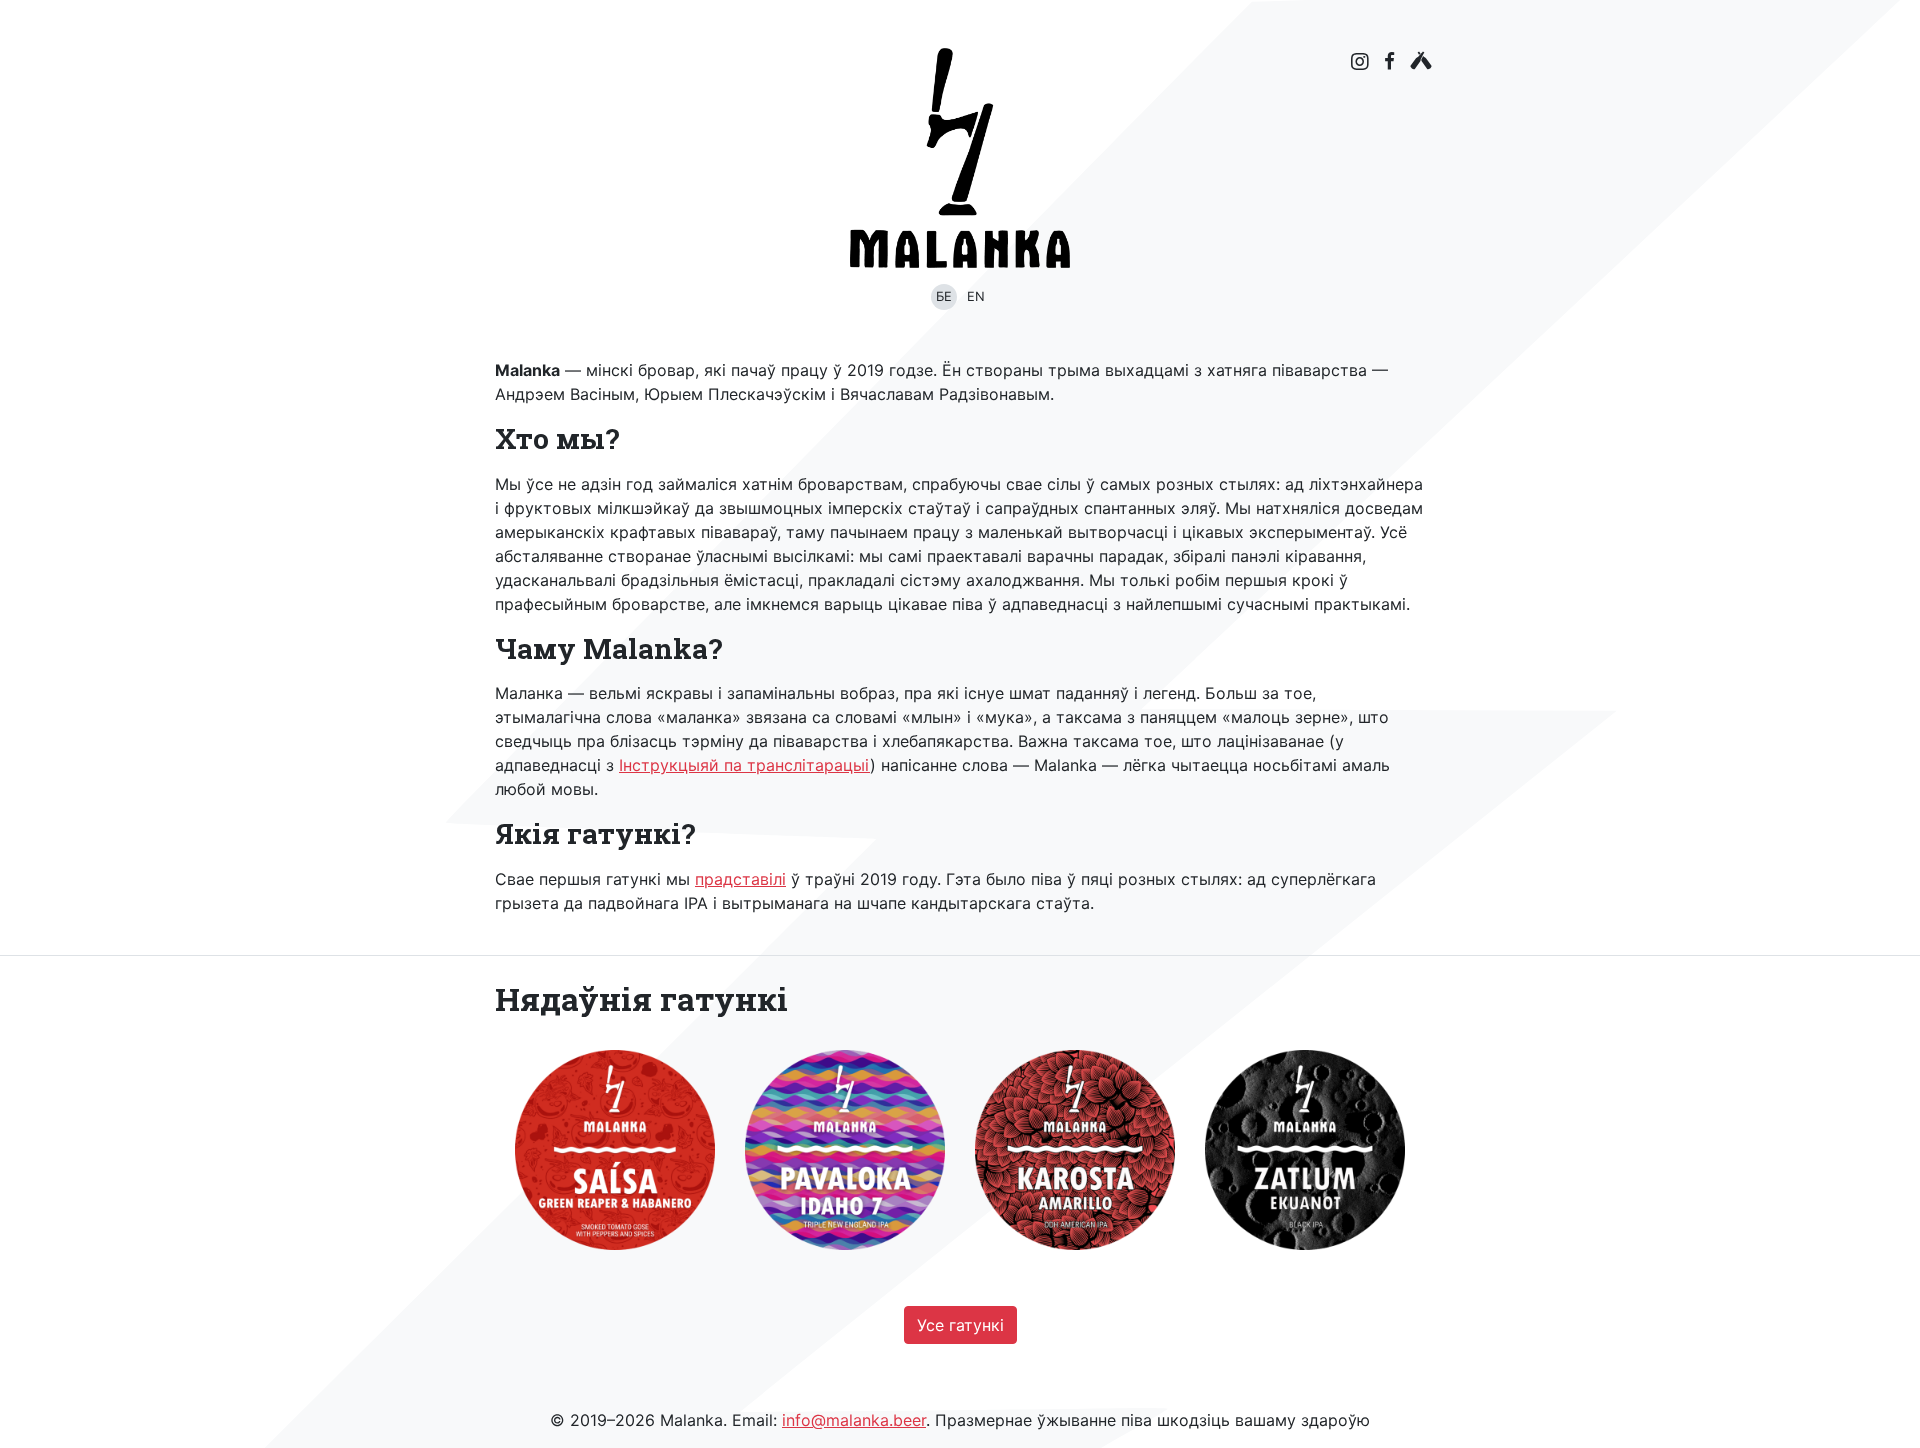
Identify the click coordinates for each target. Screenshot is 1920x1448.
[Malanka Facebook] (1389, 60)
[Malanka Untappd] (1421, 60)
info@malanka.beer (854, 1420)
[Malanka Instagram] (1360, 62)
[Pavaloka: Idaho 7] (845, 1150)
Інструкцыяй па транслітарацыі (744, 765)
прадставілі (740, 879)
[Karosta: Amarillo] (1075, 1150)
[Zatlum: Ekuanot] (1305, 1150)
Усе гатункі (960, 1325)
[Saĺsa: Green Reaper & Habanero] (615, 1150)
